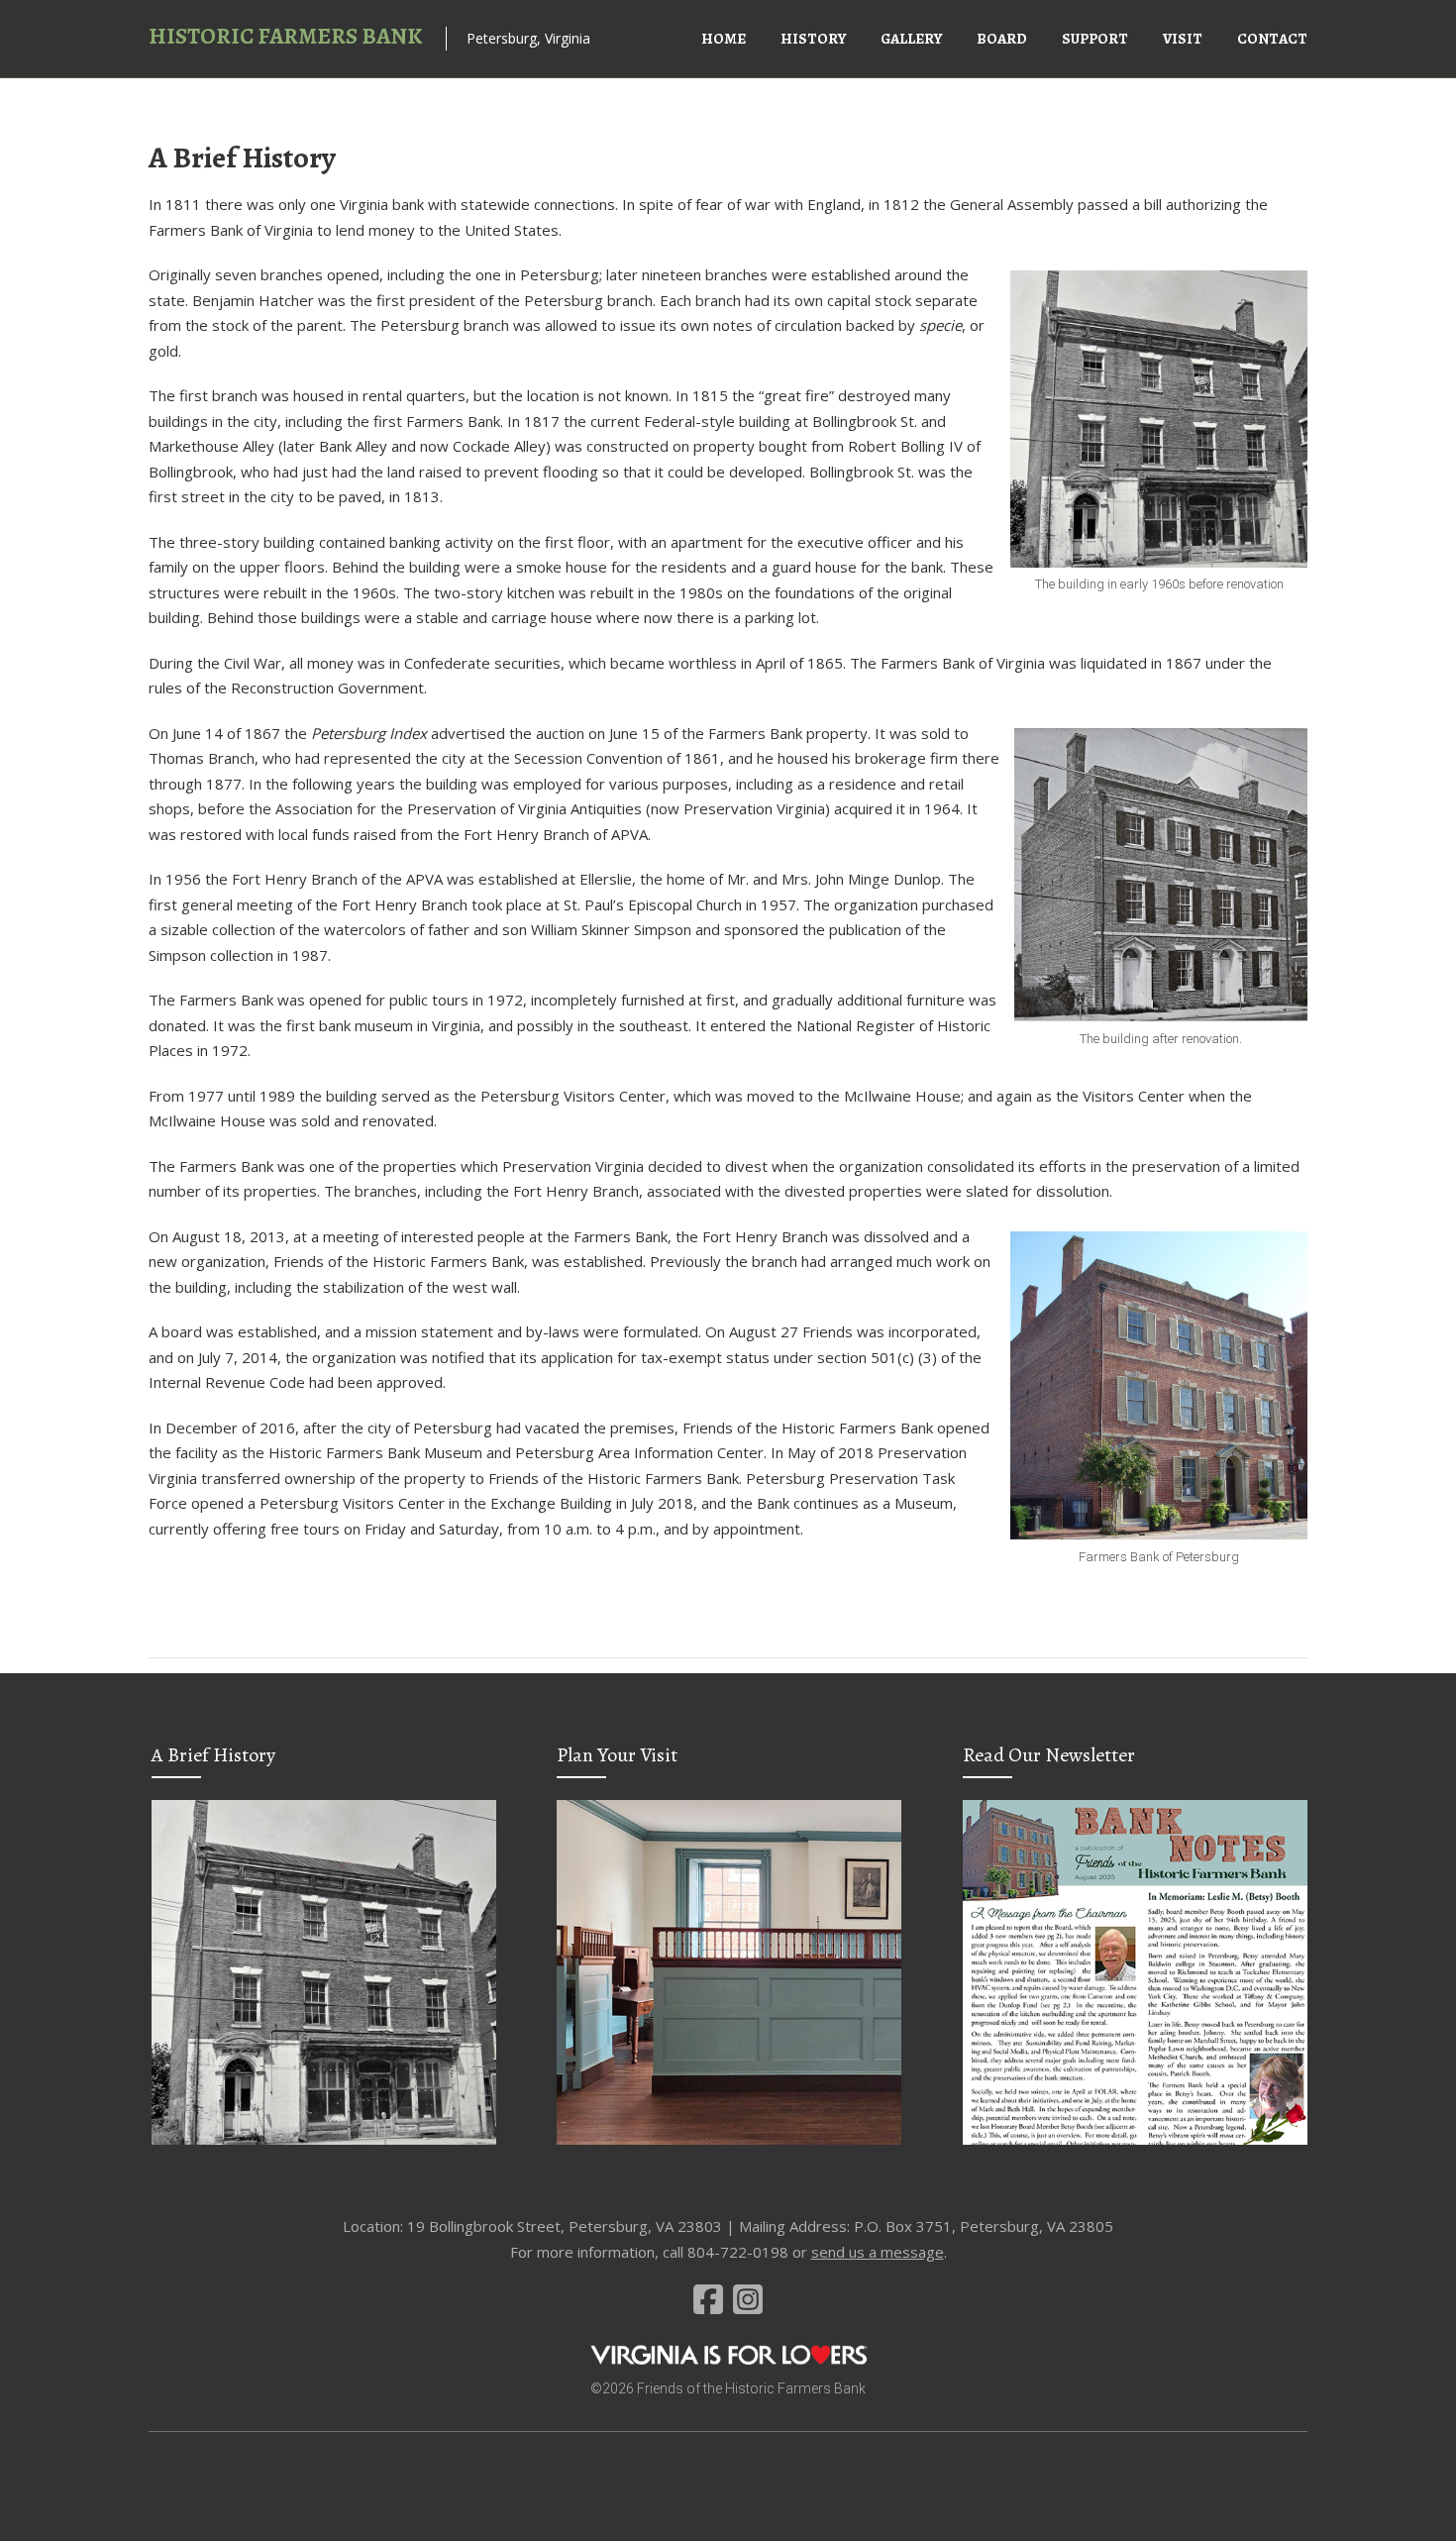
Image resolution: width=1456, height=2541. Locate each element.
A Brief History (213, 1755)
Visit (1183, 39)
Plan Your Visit (617, 1755)
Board (1002, 39)
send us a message (878, 2252)
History (813, 39)
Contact (1272, 39)
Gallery (911, 39)
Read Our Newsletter (1049, 1755)
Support (1095, 39)
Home (724, 39)
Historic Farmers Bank (285, 36)
